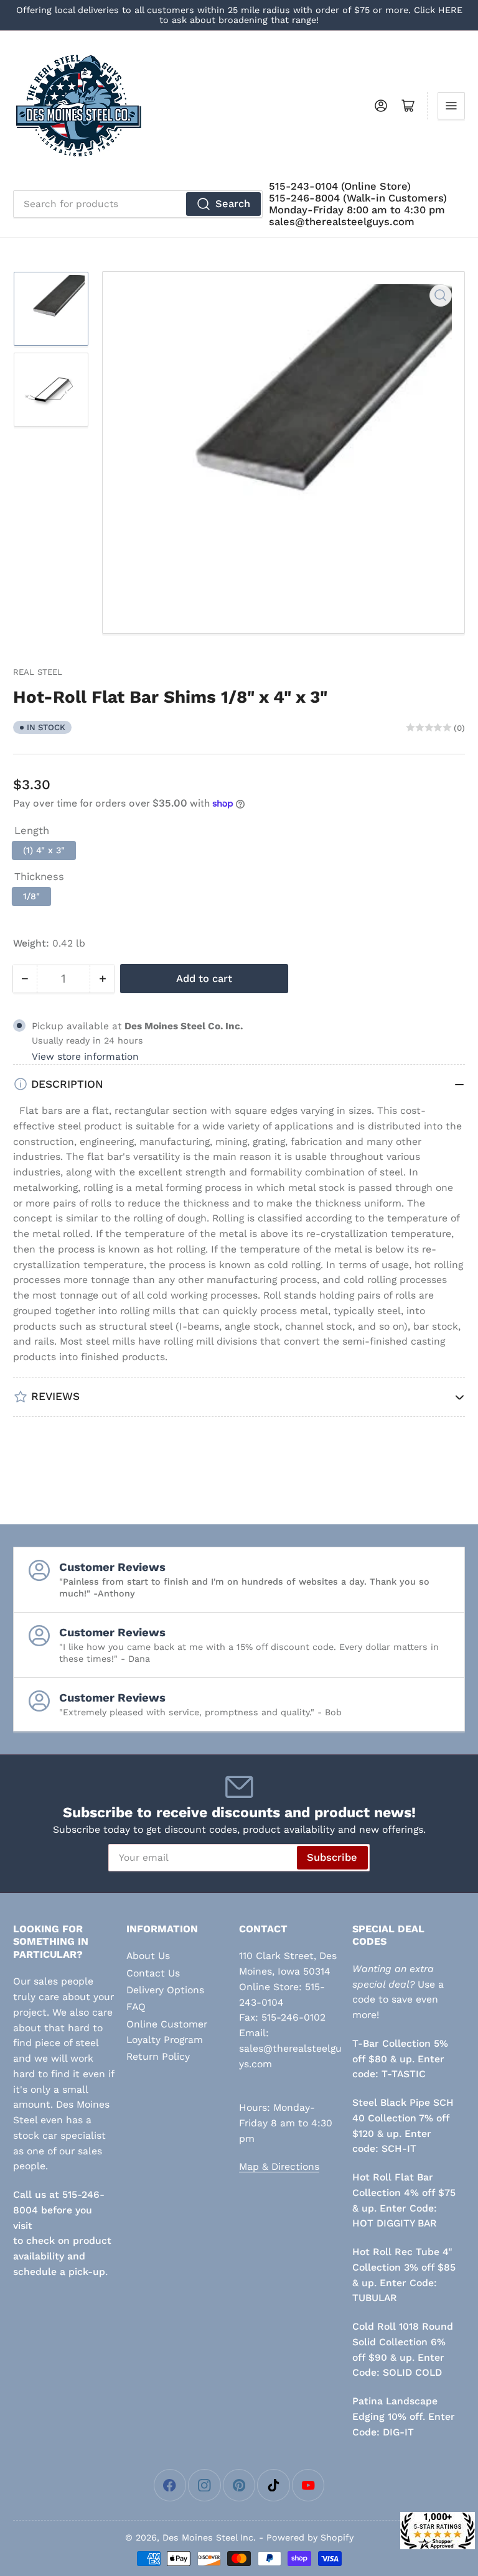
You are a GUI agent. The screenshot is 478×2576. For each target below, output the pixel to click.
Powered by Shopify (310, 2537)
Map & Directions (279, 2166)
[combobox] (138, 204)
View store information (85, 1057)
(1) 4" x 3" (44, 850)
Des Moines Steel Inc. (209, 2537)
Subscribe (332, 1857)
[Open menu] (451, 106)
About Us (148, 1956)
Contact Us (153, 1973)
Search (233, 204)
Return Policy (158, 2056)
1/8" (31, 896)
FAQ (136, 2007)
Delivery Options (165, 1990)
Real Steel (38, 672)
